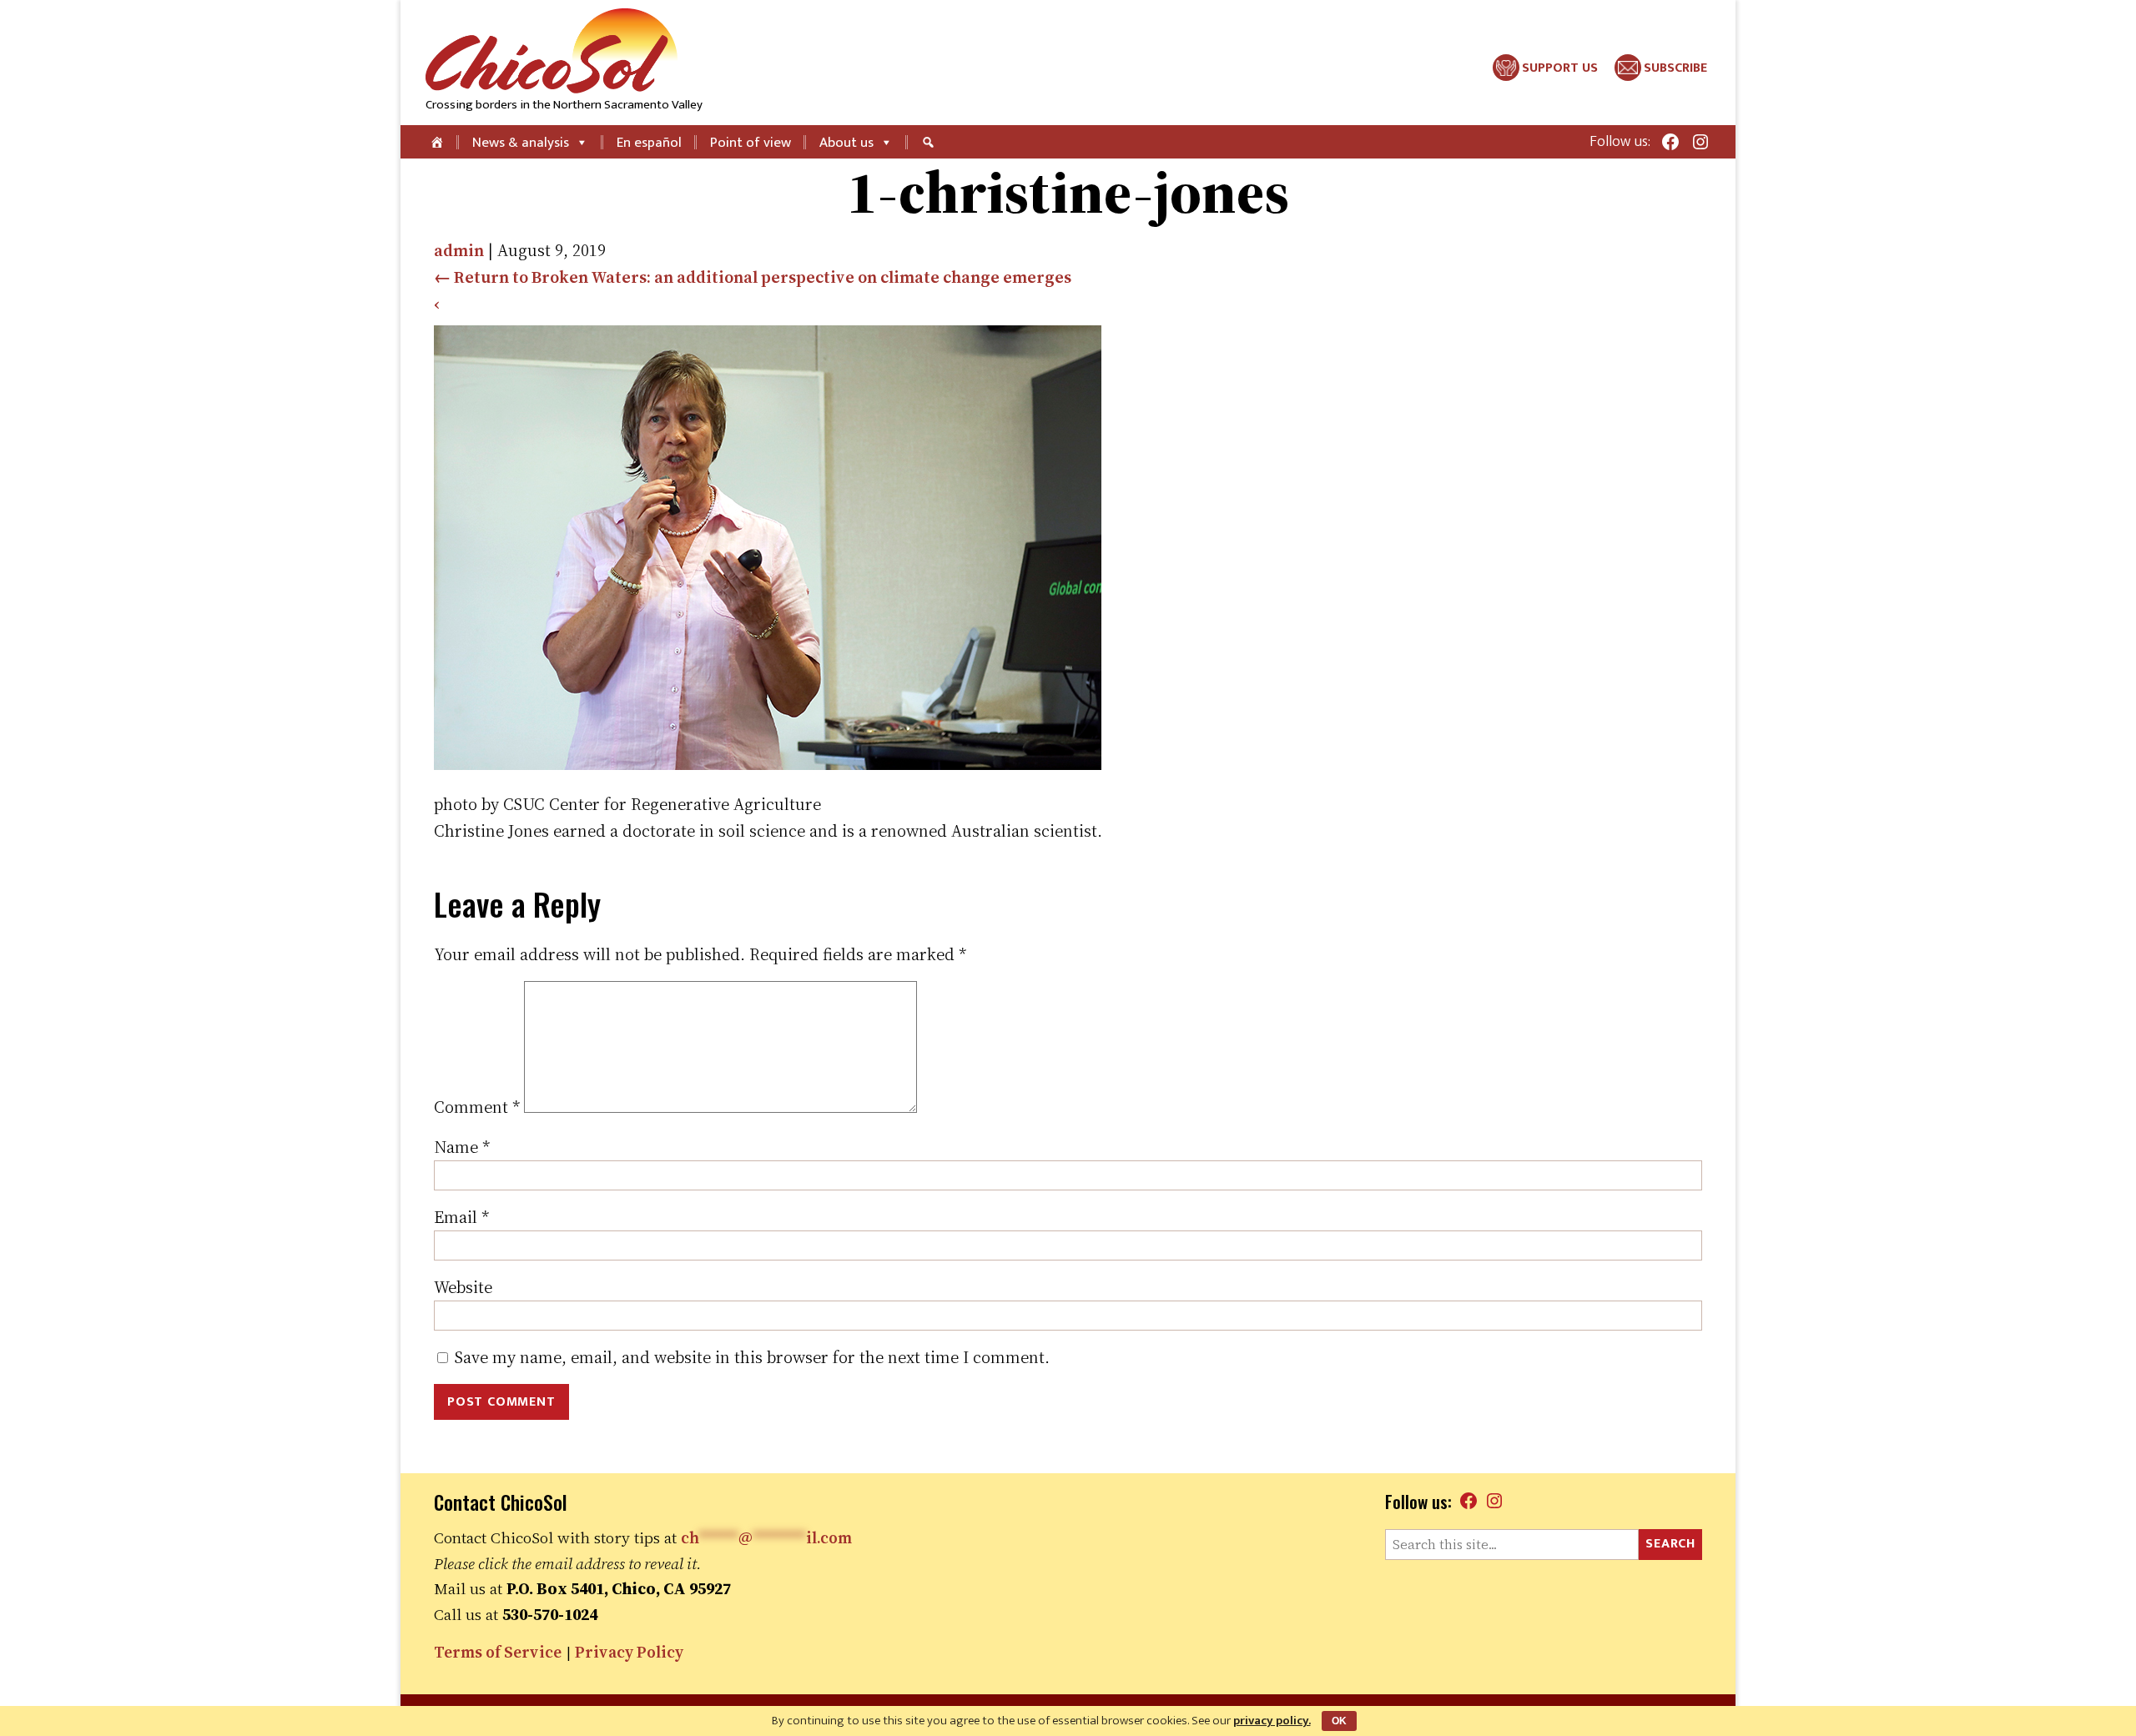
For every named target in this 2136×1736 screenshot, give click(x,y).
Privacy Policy (629, 1652)
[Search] (930, 142)
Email (461, 1217)
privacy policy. (1272, 1721)
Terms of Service (498, 1652)
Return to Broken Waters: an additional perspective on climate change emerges (753, 277)
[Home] (438, 142)
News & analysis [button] (521, 143)
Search (1670, 1544)
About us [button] (846, 143)
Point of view (751, 143)
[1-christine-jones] (768, 764)
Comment (477, 1107)
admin (459, 250)
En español (649, 143)
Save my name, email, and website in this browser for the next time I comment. (752, 1357)
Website (463, 1287)
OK (1339, 1721)
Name (462, 1147)
